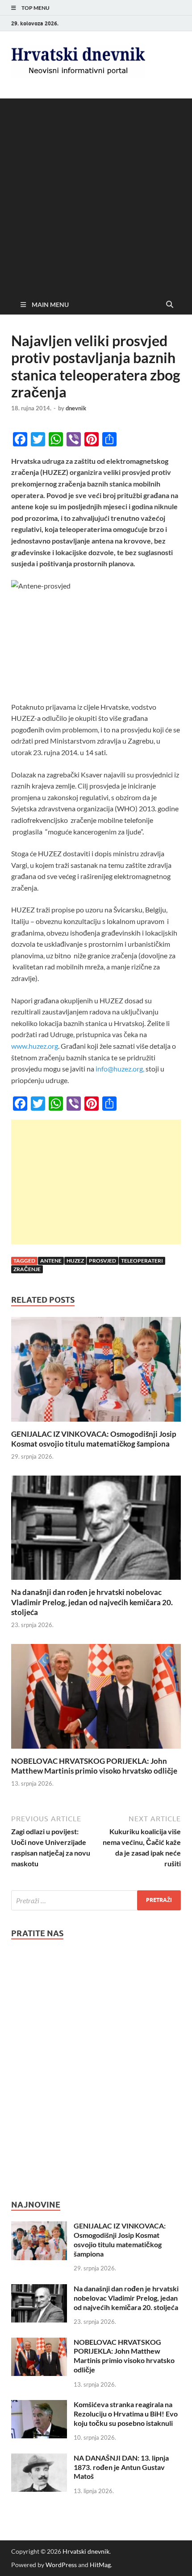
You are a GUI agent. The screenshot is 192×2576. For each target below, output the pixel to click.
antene (51, 1261)
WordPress (61, 2565)
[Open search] (170, 305)
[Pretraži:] (96, 1900)
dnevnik (76, 408)
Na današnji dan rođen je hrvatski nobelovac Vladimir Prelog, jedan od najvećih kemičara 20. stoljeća (92, 1602)
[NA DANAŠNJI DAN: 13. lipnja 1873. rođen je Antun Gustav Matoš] (39, 2459)
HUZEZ (75, 1261)
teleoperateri (142, 1261)
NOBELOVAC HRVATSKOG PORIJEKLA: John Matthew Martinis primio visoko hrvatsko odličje (94, 1766)
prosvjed (102, 1261)
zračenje (27, 1269)
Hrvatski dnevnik (86, 2551)
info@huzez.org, (120, 1069)
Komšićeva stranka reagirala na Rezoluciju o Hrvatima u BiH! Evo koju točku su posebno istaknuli (126, 2414)
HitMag (100, 2565)
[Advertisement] (96, 194)
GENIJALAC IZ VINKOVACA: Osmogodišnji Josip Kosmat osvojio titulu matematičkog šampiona (94, 1439)
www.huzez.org (35, 1046)
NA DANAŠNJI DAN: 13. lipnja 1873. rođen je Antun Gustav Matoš (121, 2467)
